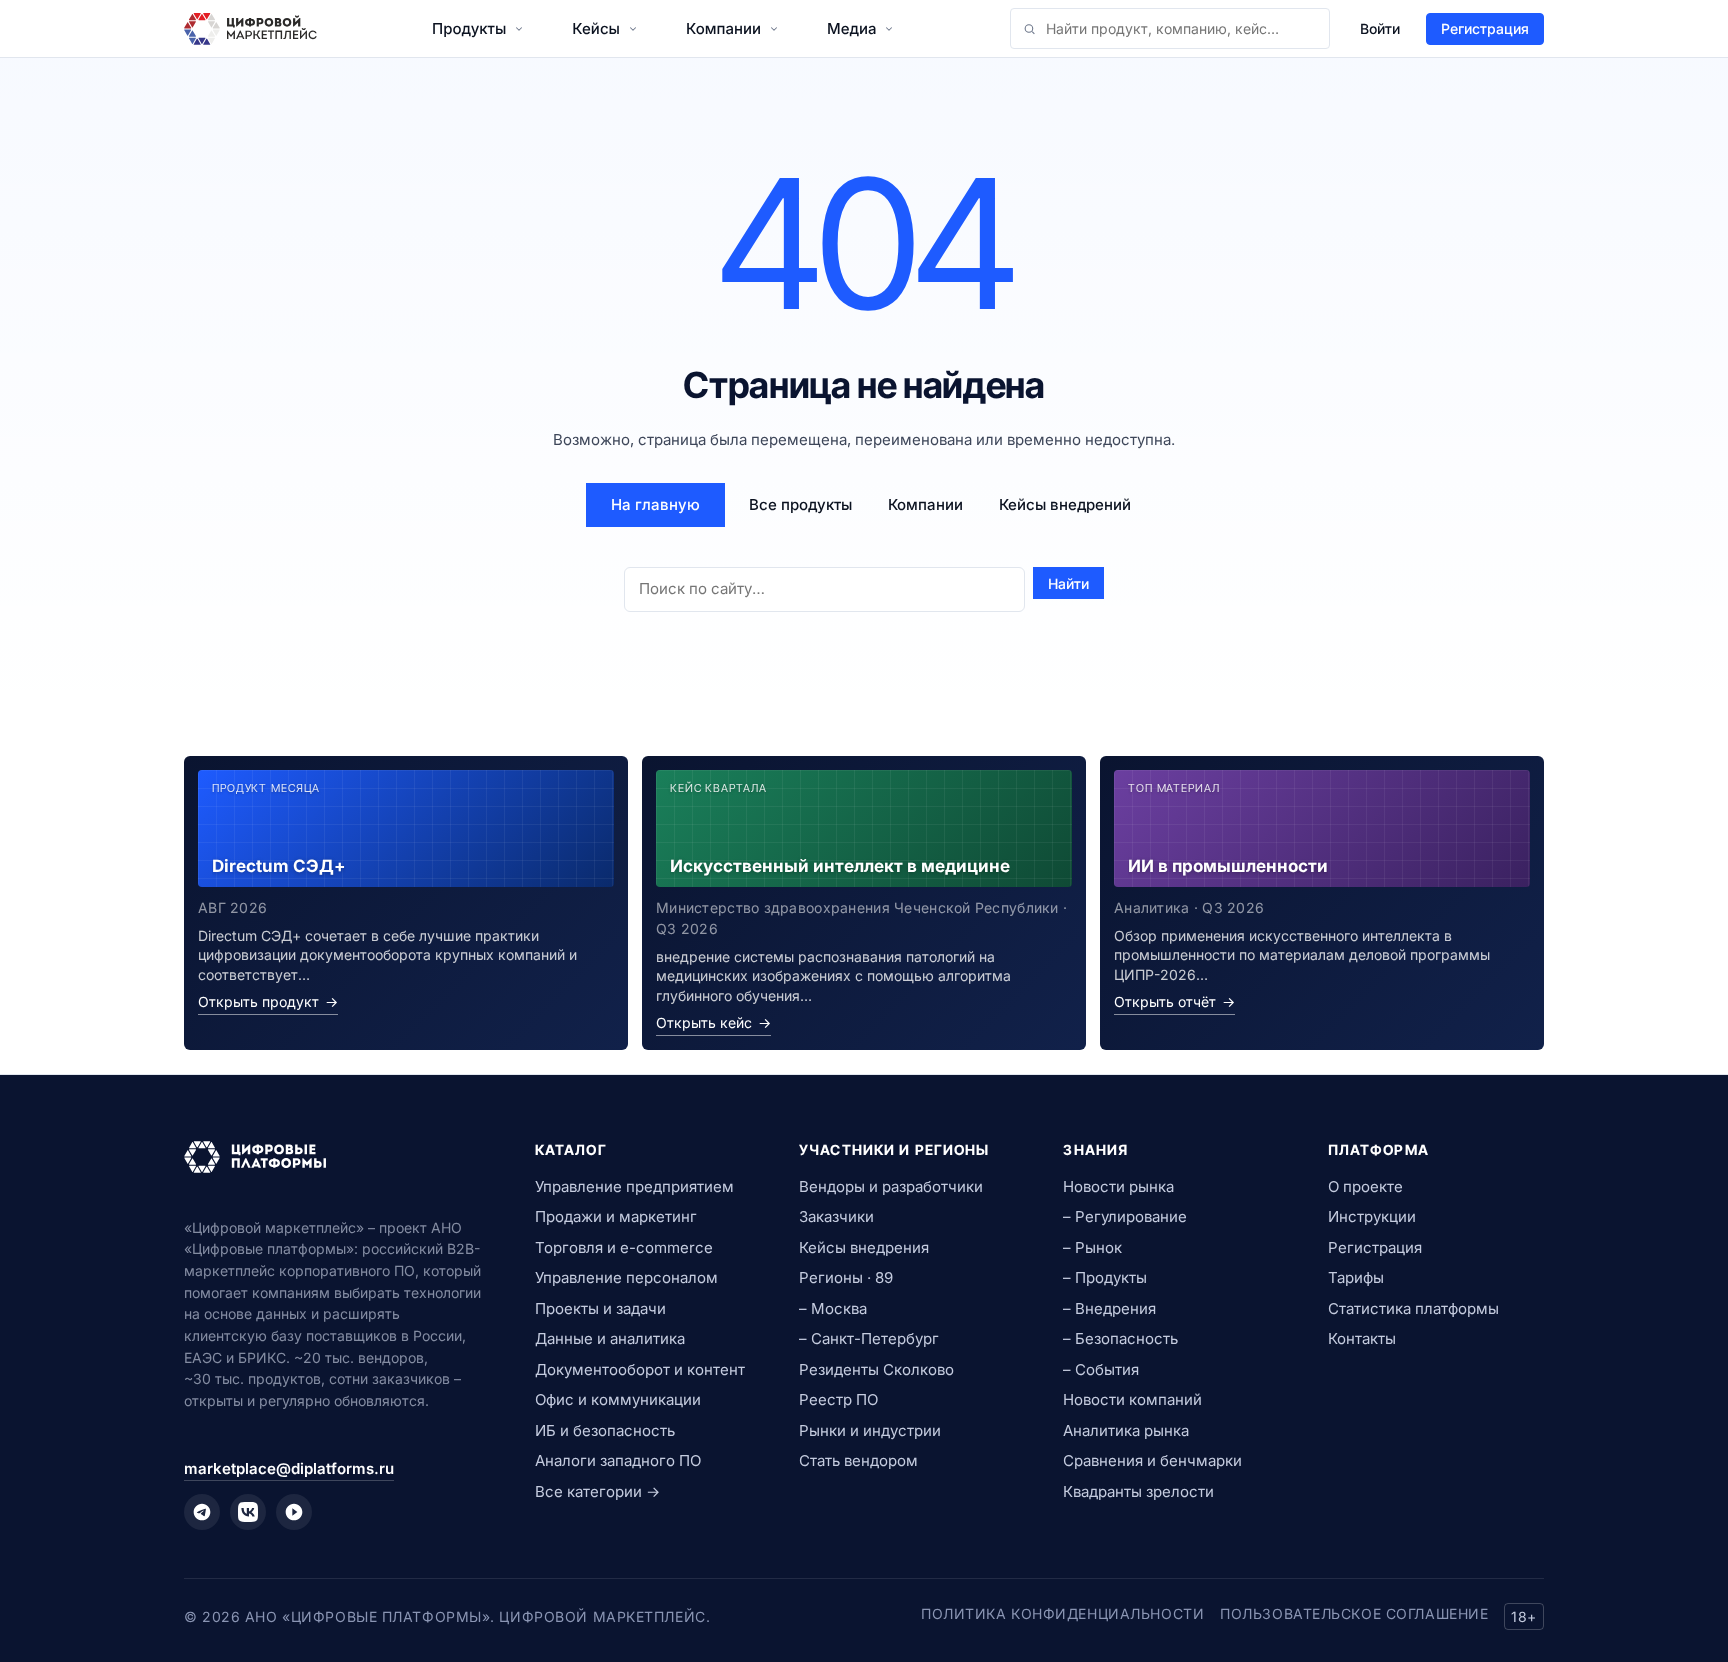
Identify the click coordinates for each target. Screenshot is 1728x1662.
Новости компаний (1132, 1399)
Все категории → (597, 1491)
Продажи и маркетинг (616, 1216)
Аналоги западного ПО (618, 1460)
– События (1101, 1369)
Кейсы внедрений (1065, 504)
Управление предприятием (634, 1186)
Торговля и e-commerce (624, 1247)
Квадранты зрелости (1138, 1491)
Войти (1380, 28)
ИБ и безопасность (605, 1430)
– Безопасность (1120, 1338)
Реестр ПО (838, 1399)
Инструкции (1372, 1216)
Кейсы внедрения (864, 1247)
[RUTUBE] (294, 1512)
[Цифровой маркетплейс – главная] (250, 29)
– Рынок (1092, 1247)
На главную (655, 504)
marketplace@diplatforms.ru (289, 1468)
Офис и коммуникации (618, 1399)
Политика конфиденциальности (1062, 1613)
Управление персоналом (626, 1277)
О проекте (1365, 1186)
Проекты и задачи (600, 1308)
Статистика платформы (1413, 1308)
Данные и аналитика (610, 1338)
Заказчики (836, 1216)
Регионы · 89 (846, 1277)
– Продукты (1105, 1277)
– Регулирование (1125, 1216)
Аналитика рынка (1126, 1430)
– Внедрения (1109, 1308)
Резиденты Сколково (876, 1369)
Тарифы (1356, 1277)
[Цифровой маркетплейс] (335, 1157)
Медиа (851, 28)
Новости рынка (1118, 1186)
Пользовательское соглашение (1354, 1613)
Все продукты (800, 504)
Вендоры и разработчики (891, 1186)
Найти (1068, 583)
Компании (723, 28)
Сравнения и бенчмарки (1152, 1460)
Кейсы (596, 28)
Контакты (1362, 1338)
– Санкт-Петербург (869, 1338)
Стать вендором (858, 1460)
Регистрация (1485, 28)
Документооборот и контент (640, 1369)
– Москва (833, 1308)
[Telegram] (202, 1512)
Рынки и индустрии (870, 1430)
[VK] (248, 1512)
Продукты (469, 28)
